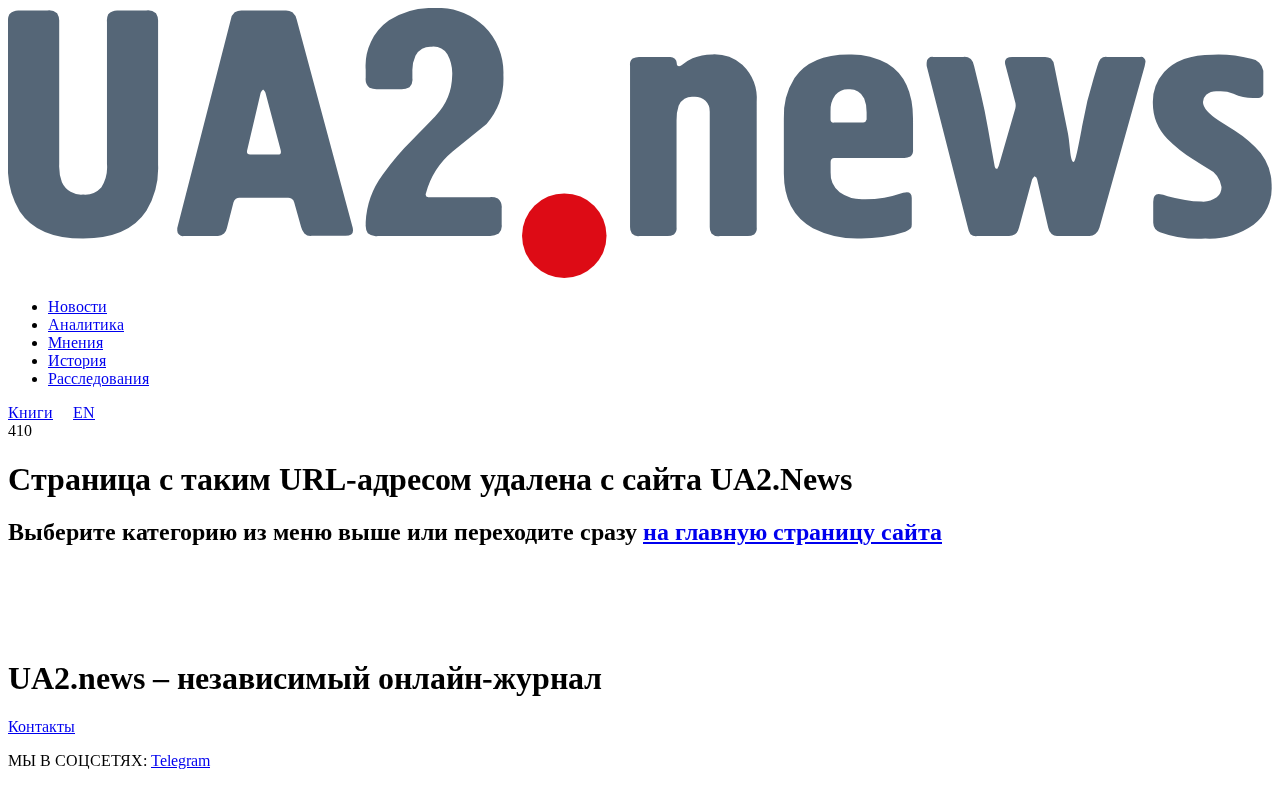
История (77, 360)
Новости (77, 306)
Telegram (180, 760)
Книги (30, 412)
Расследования (98, 378)
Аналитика (86, 324)
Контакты (41, 726)
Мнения (75, 342)
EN (84, 412)
